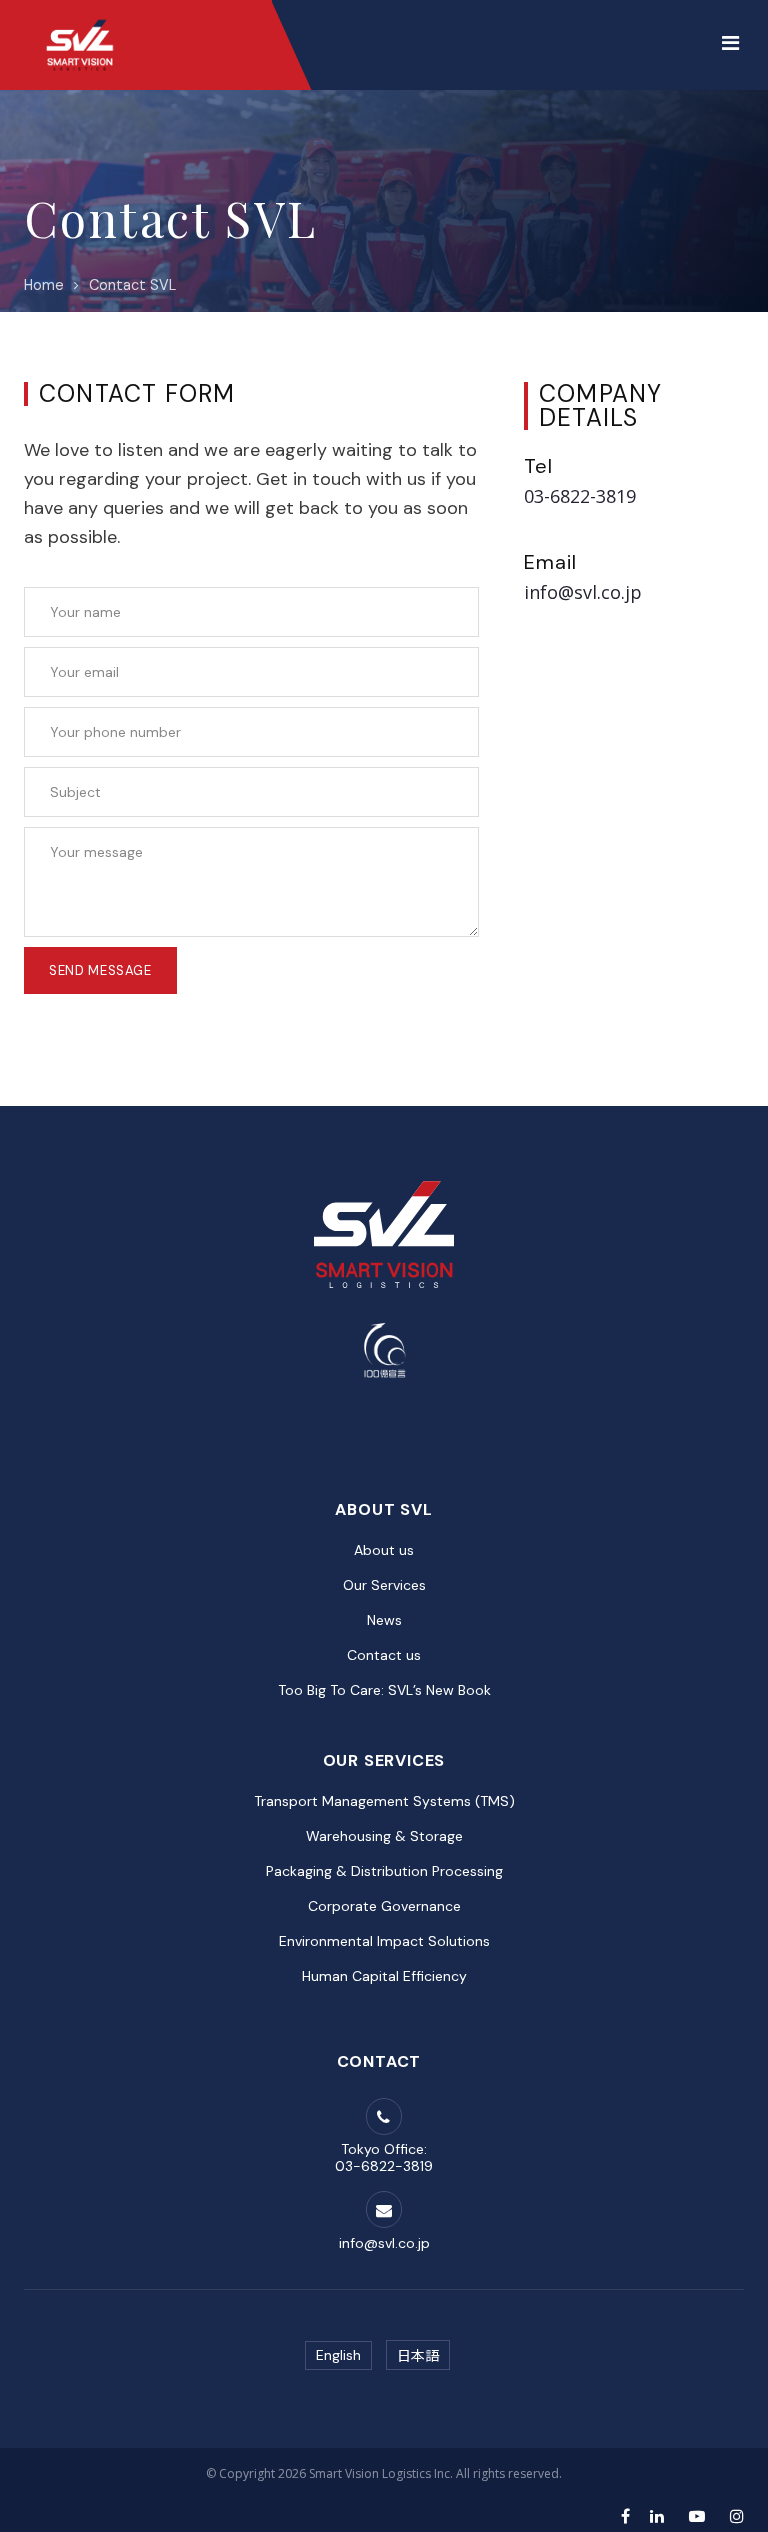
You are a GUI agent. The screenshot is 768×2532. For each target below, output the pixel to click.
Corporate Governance (384, 1906)
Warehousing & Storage (384, 1836)
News (384, 1620)
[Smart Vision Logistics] (80, 20)
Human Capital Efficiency (384, 1976)
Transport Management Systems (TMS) (384, 1801)
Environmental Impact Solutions (384, 1941)
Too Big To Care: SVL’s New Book (384, 1690)
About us (384, 1550)
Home (44, 285)
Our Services (384, 1585)
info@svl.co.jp (583, 592)
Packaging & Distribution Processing (384, 1871)
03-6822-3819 (580, 496)
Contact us (384, 1655)
